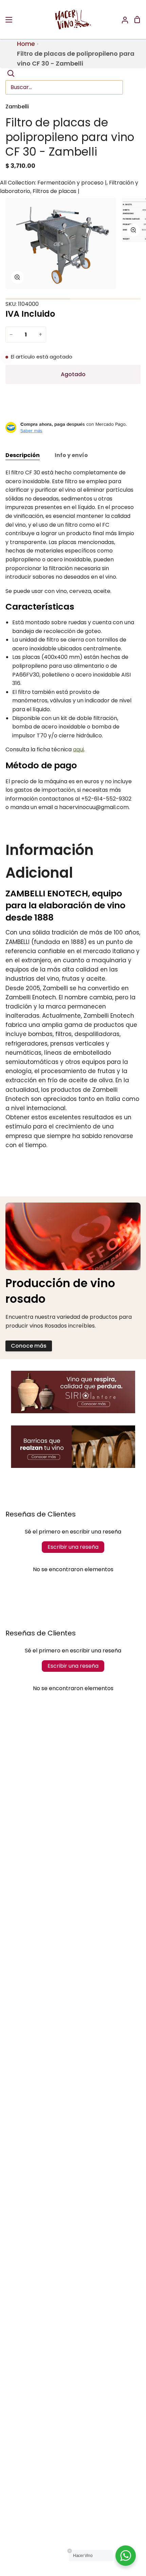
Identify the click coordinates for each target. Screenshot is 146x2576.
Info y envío (71, 455)
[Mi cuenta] (122, 20)
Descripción (23, 455)
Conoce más (29, 1346)
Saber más (31, 431)
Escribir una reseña (73, 1547)
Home (26, 44)
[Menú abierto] (9, 20)
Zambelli (17, 107)
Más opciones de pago (73, 415)
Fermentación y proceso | (72, 183)
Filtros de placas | (56, 191)
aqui (78, 749)
